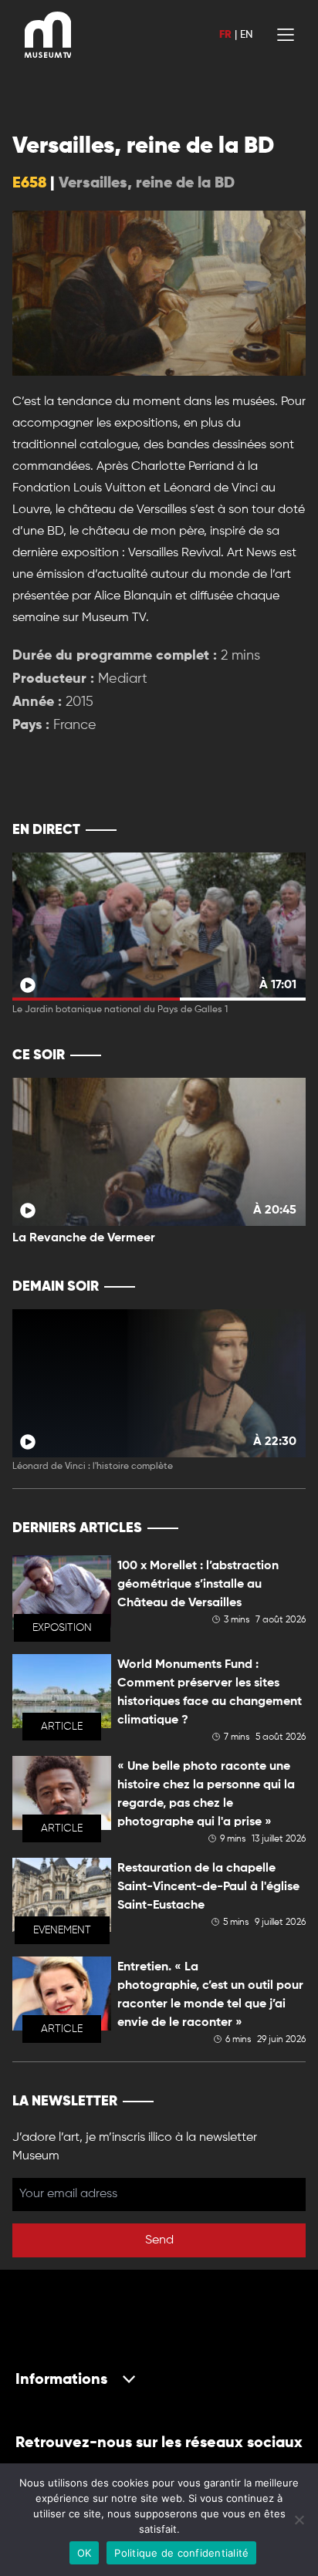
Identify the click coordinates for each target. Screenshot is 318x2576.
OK (85, 2553)
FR (225, 35)
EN (246, 35)
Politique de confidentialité (181, 2553)
